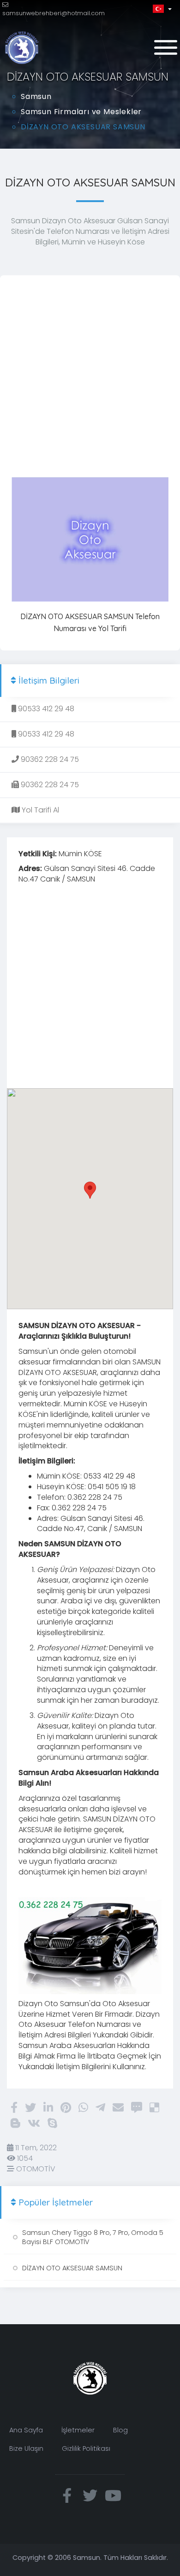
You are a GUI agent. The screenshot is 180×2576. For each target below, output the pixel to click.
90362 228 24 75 (49, 759)
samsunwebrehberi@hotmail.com (54, 13)
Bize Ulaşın (26, 2448)
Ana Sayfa (26, 2430)
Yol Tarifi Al (39, 810)
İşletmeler (78, 2430)
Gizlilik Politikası (86, 2448)
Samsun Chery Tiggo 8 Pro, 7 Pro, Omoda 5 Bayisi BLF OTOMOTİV (93, 2237)
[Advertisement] (90, 377)
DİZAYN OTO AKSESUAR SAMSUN (72, 2268)
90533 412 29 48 (45, 709)
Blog (120, 2430)
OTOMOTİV (35, 2169)
